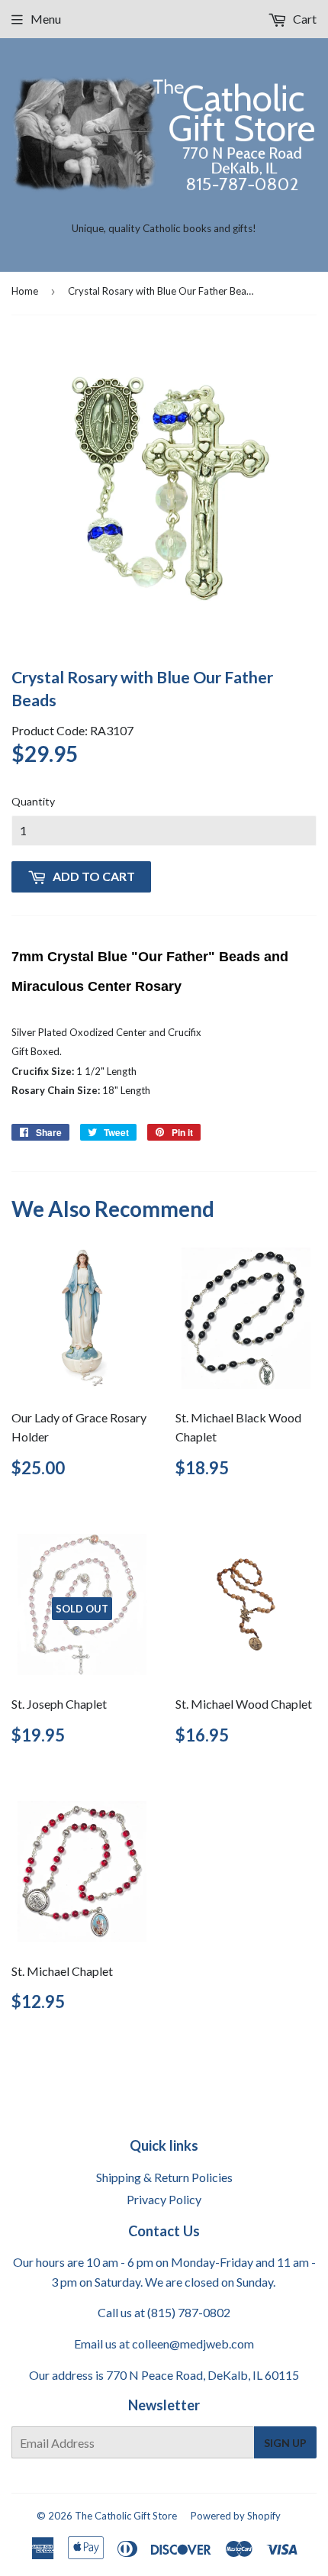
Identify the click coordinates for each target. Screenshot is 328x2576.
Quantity (33, 801)
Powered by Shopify (236, 2516)
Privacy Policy (164, 2199)
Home (25, 291)
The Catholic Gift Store (126, 2516)
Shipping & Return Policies (164, 2177)
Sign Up (285, 2443)
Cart (304, 19)
